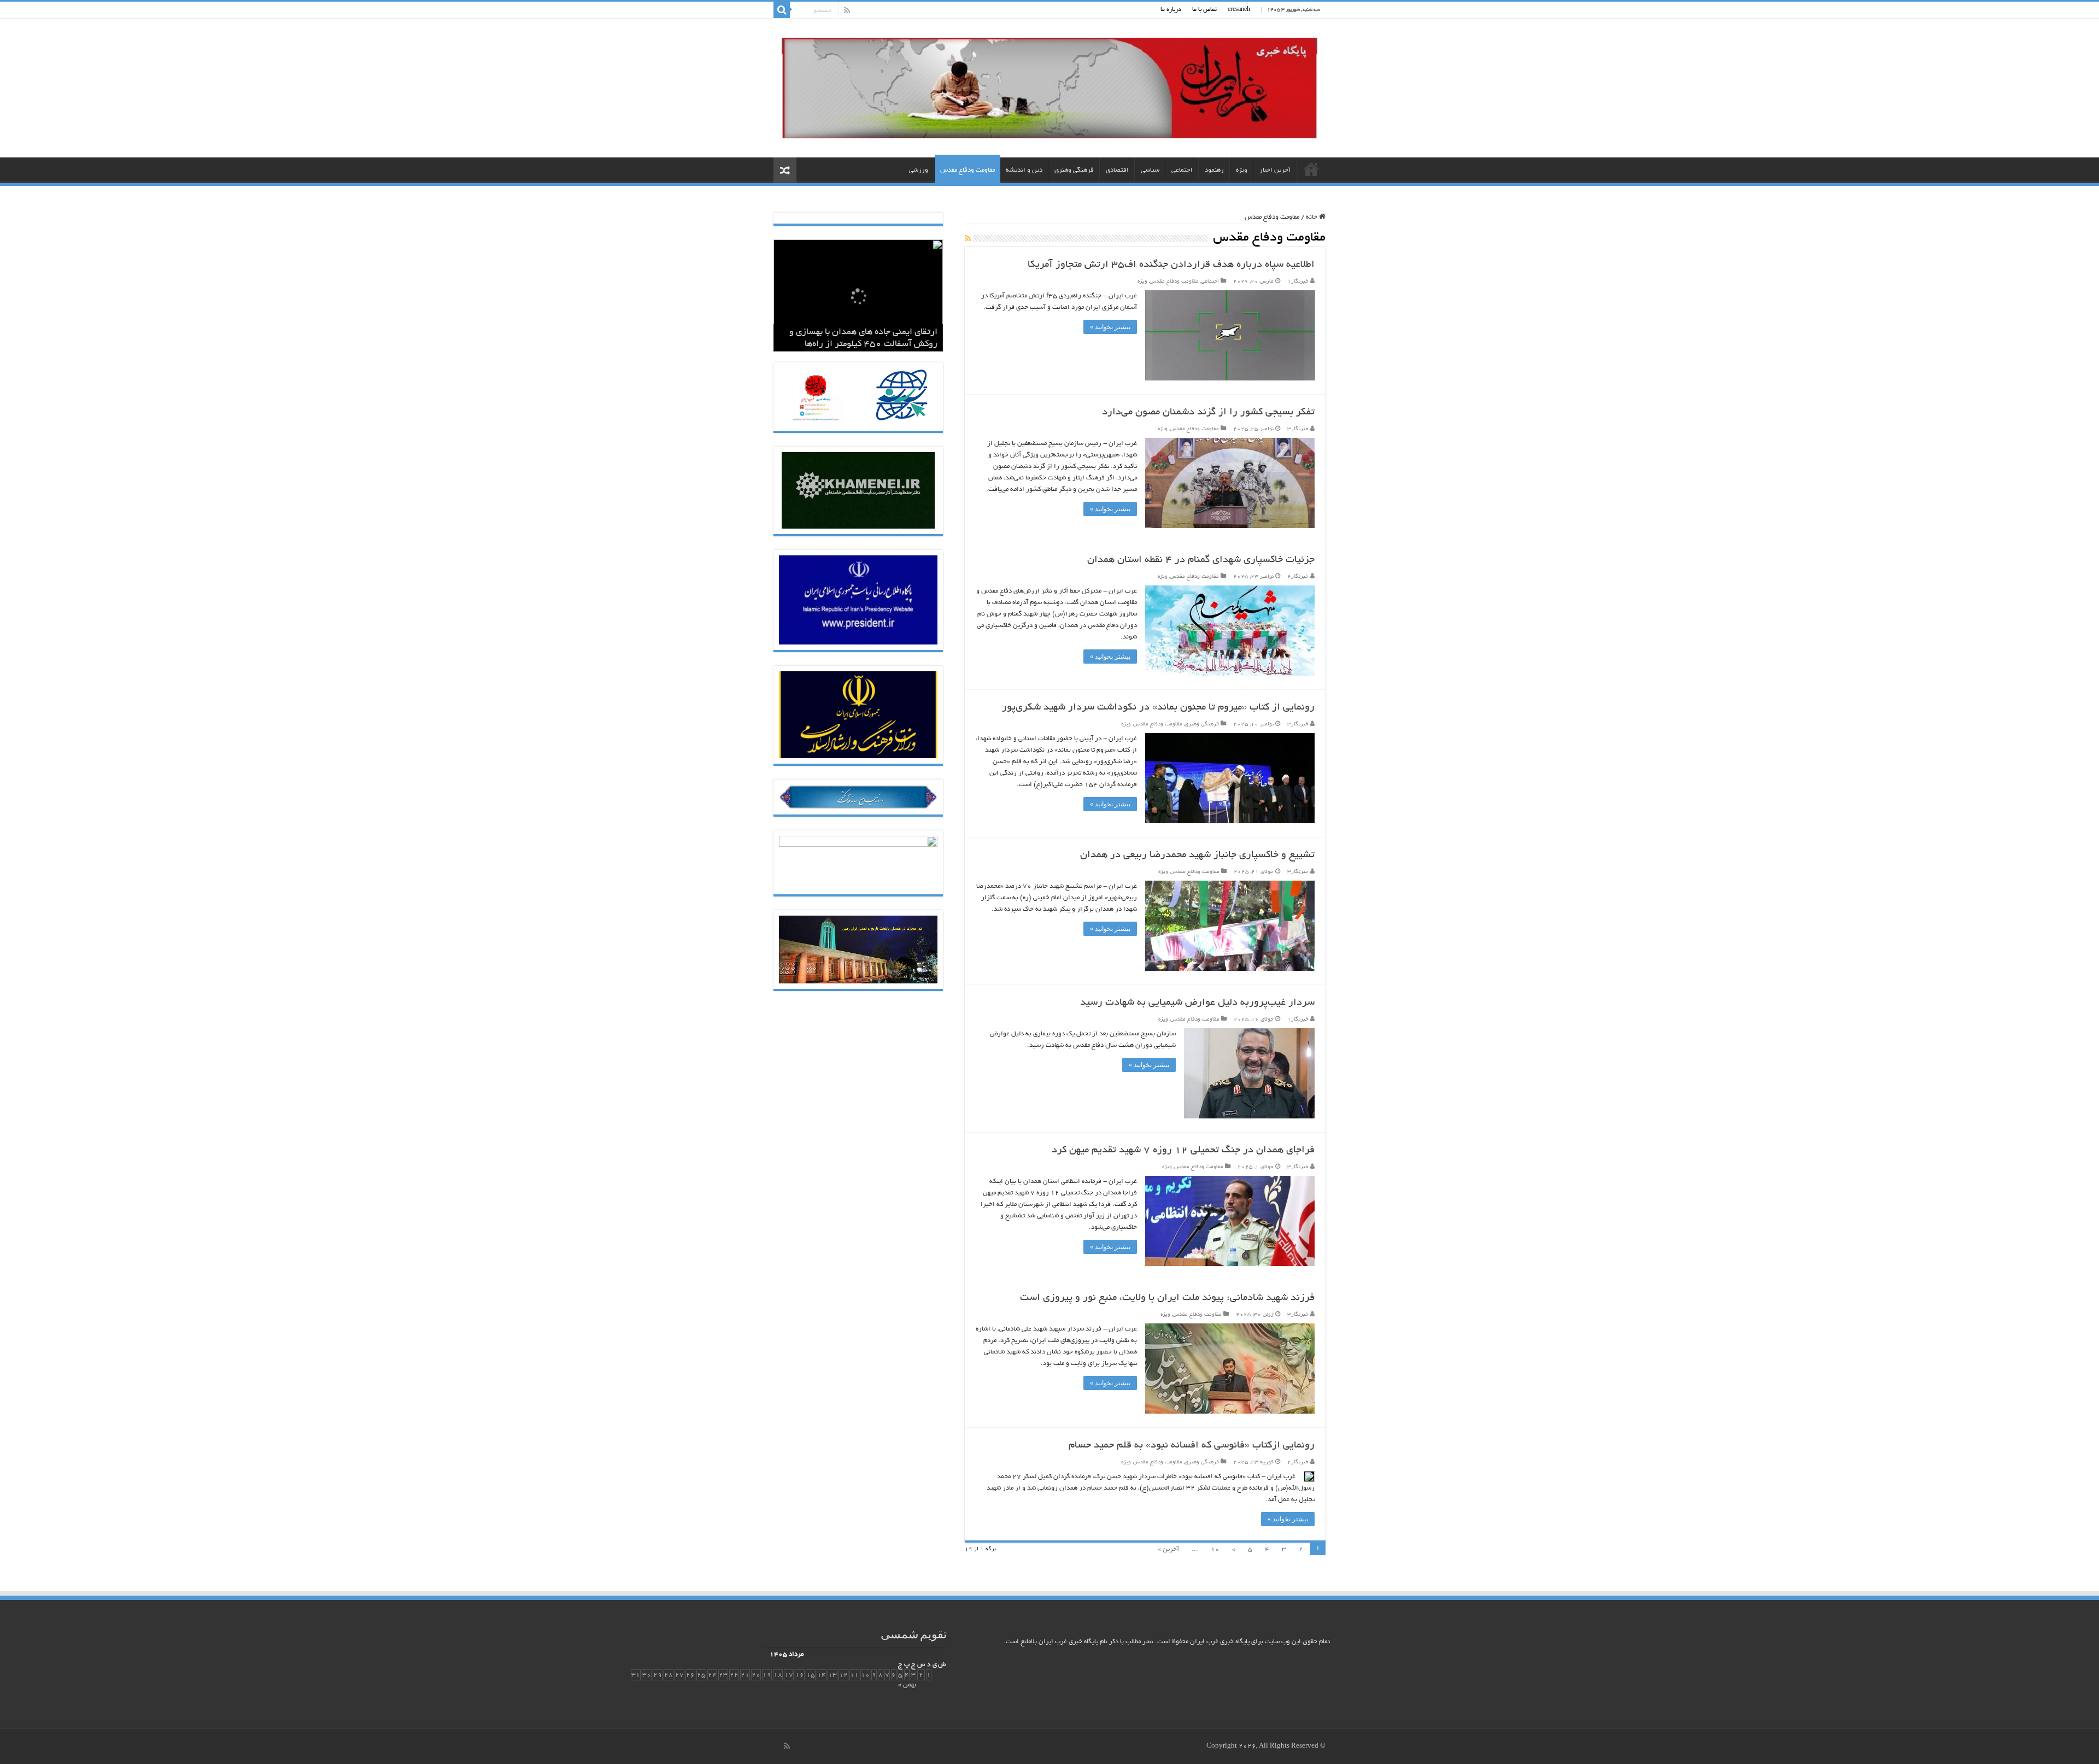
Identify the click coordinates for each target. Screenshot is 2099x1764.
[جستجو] (782, 10)
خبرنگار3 (1298, 429)
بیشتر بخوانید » (1110, 327)
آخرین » (1168, 1549)
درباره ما (1171, 10)
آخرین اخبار (1275, 170)
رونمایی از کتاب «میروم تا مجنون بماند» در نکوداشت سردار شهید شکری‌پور (1158, 708)
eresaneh (1239, 10)
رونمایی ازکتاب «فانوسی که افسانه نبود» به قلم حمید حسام (1192, 1446)
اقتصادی (1117, 170)
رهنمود (1214, 170)
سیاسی (1150, 170)
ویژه (1242, 170)
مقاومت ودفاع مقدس (968, 170)
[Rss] (847, 10)
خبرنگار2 (1298, 577)
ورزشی (919, 170)
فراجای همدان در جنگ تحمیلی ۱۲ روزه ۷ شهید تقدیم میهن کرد (1183, 1151)
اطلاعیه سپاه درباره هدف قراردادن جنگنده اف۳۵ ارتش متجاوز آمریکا (1171, 265)
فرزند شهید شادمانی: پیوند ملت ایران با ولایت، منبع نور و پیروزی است (1167, 1298)
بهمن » (907, 1685)
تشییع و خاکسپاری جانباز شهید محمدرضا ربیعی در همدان (1197, 855)
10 (1215, 1549)
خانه (1311, 169)
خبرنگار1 (1298, 282)
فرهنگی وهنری (1074, 170)
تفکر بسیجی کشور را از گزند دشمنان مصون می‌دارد (1208, 413)
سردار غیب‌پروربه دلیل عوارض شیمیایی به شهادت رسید (1197, 1003)
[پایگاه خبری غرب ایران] (1049, 92)
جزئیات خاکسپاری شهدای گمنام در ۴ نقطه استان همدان (1201, 560)
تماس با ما (1204, 10)
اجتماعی (1182, 170)
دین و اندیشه (1024, 170)
